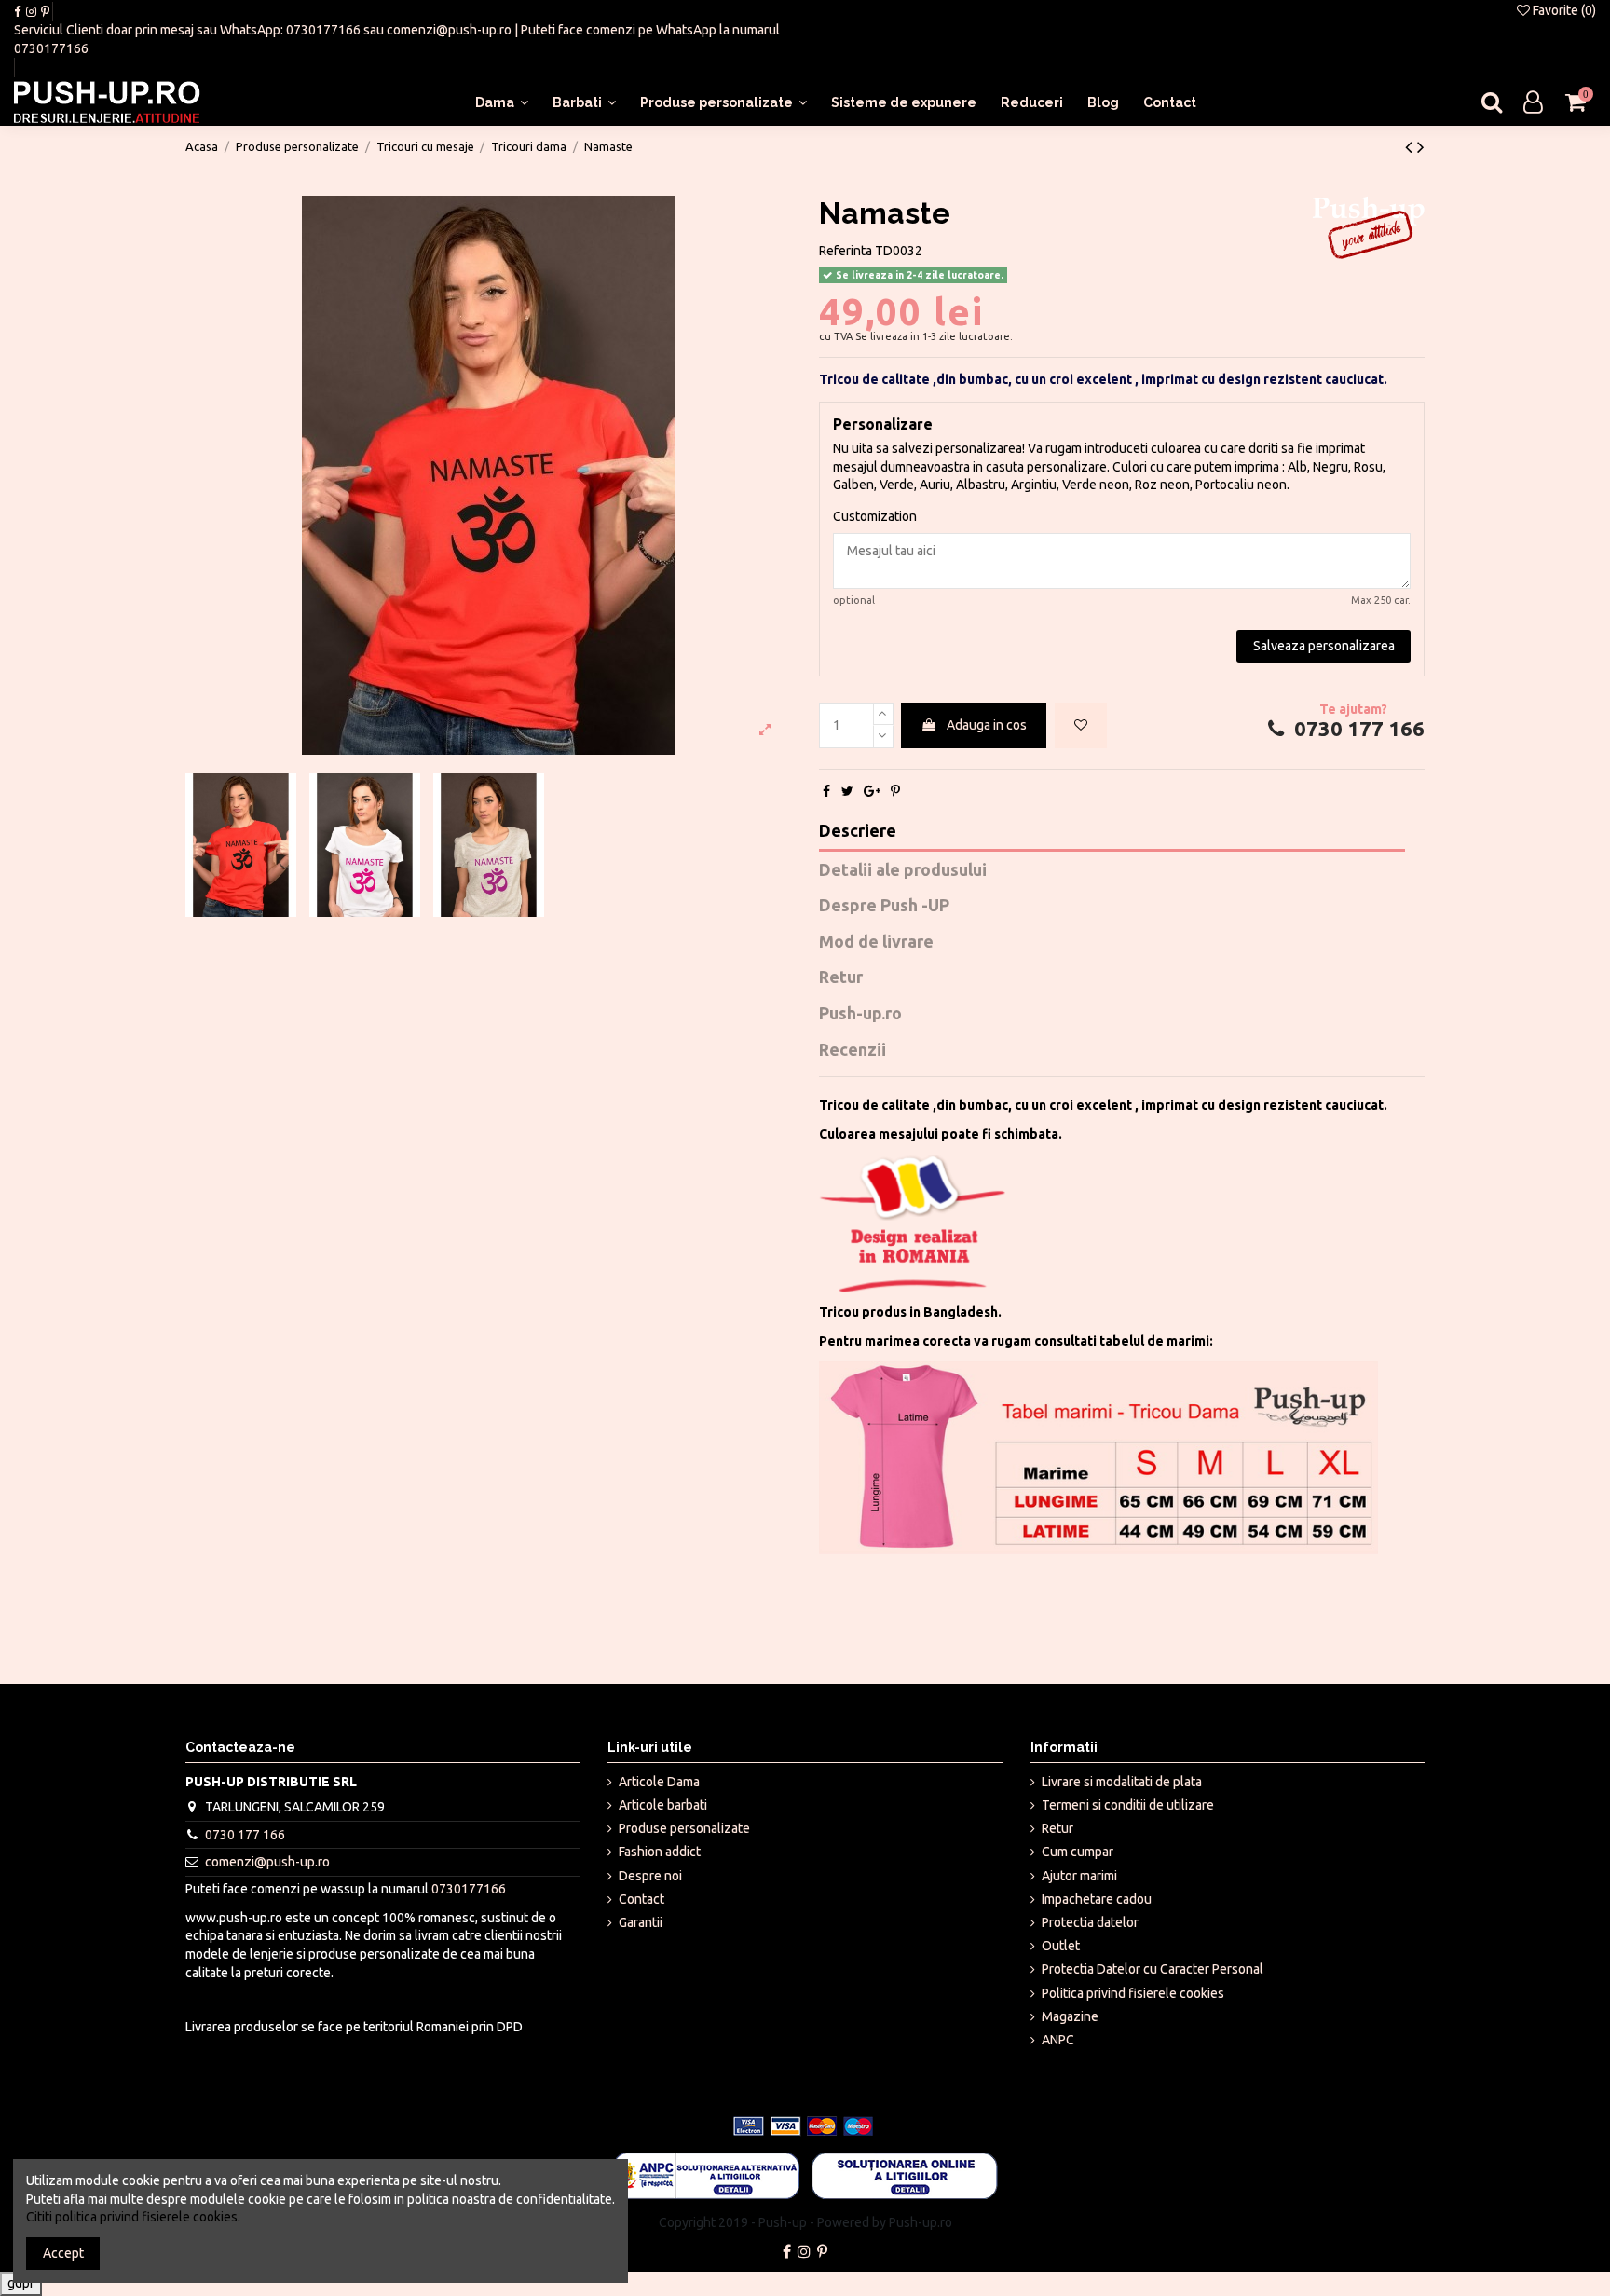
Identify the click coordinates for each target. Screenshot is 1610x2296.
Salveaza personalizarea (1324, 646)
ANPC (1058, 2040)
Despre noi (650, 1876)
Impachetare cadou (1097, 1899)
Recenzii (853, 1050)
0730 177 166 (1357, 729)
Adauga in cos (987, 725)
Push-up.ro (860, 1013)
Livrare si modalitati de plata (1122, 1782)
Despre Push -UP (884, 905)
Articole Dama (659, 1782)
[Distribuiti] (826, 791)
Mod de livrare (876, 942)
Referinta (846, 251)
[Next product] (1421, 146)
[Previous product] (1411, 146)
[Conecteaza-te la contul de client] (1533, 103)
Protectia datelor (1090, 1922)
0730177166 (323, 30)
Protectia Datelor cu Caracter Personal (1153, 1969)
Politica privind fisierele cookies (1133, 1993)
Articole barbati (663, 1805)
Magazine (1070, 2016)
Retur (841, 977)
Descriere (858, 831)
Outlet (1061, 1946)
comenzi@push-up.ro (449, 30)
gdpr (21, 2283)
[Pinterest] (895, 791)
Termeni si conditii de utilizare (1128, 1805)
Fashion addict (660, 1852)
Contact (641, 1899)
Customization (875, 516)
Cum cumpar (1078, 1852)
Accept (63, 2253)
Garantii (641, 1922)
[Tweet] (847, 791)
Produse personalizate (684, 1828)
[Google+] (872, 791)
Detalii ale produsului (903, 870)
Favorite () (1563, 10)
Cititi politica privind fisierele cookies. (133, 2217)
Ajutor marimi (1079, 1876)
